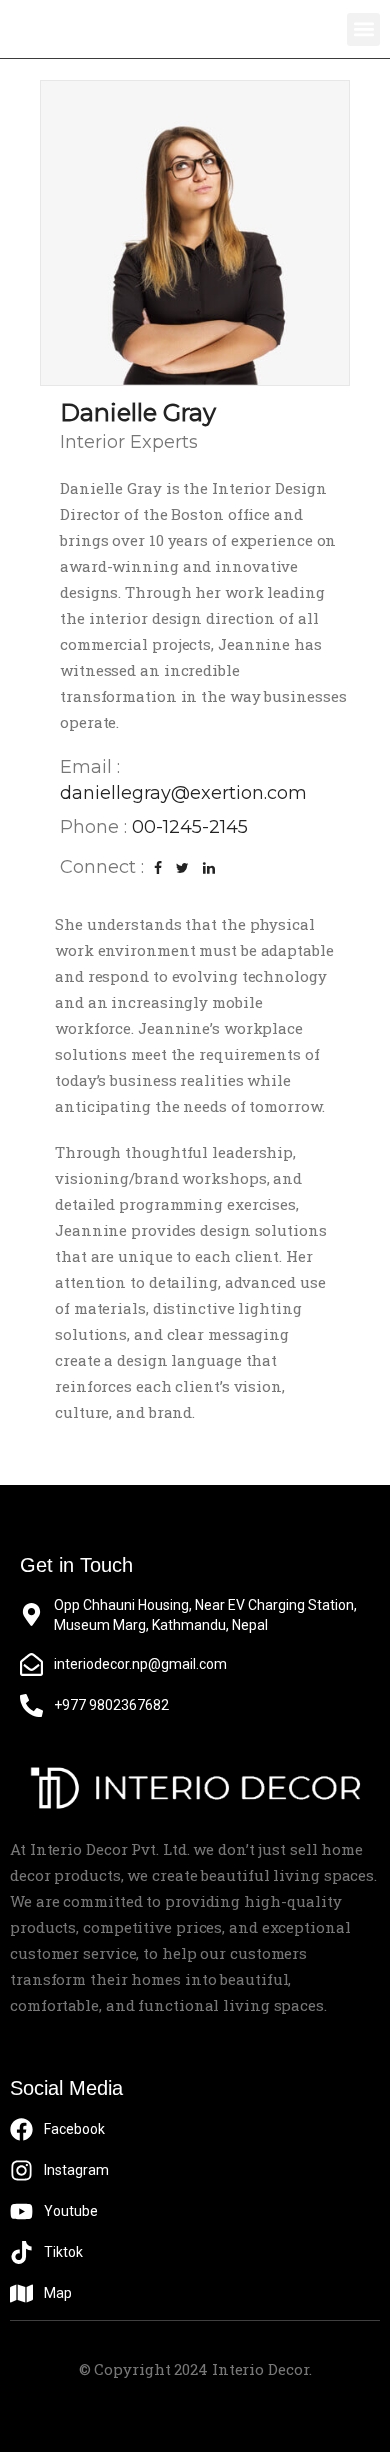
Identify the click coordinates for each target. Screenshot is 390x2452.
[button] (363, 29)
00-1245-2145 (190, 827)
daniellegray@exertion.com (183, 793)
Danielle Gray (138, 412)
